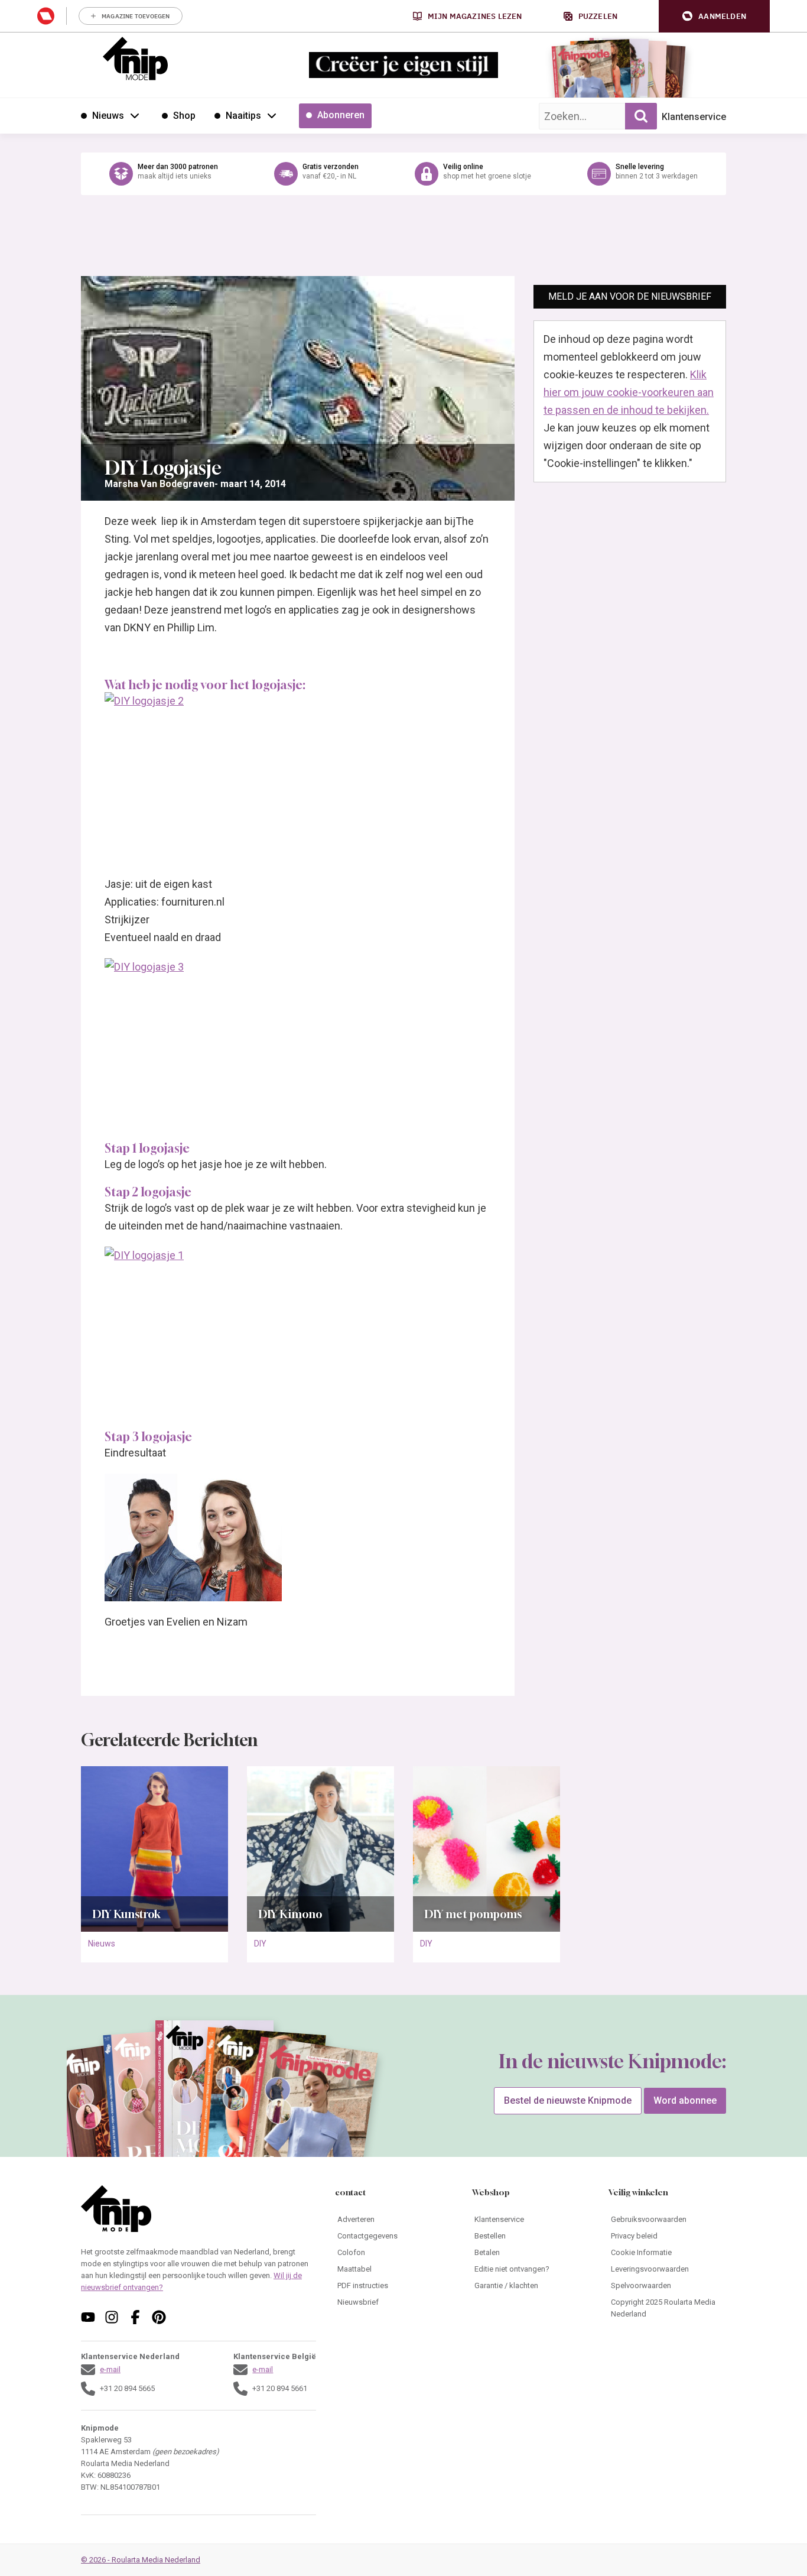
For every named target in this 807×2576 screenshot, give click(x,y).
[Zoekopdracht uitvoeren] (641, 116)
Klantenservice (694, 117)
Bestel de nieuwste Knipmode (568, 2100)
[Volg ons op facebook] (135, 2317)
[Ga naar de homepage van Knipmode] (135, 59)
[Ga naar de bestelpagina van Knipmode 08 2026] (583, 74)
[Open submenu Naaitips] (272, 115)
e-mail (110, 2369)
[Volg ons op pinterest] (159, 2317)
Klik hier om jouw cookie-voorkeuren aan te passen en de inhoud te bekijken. (629, 392)
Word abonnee (685, 2100)
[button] (714, 16)
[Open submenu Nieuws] (135, 115)
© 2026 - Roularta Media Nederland (141, 2560)
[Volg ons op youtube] (88, 2317)
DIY (260, 1944)
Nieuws (102, 1944)
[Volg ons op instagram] (112, 2317)
